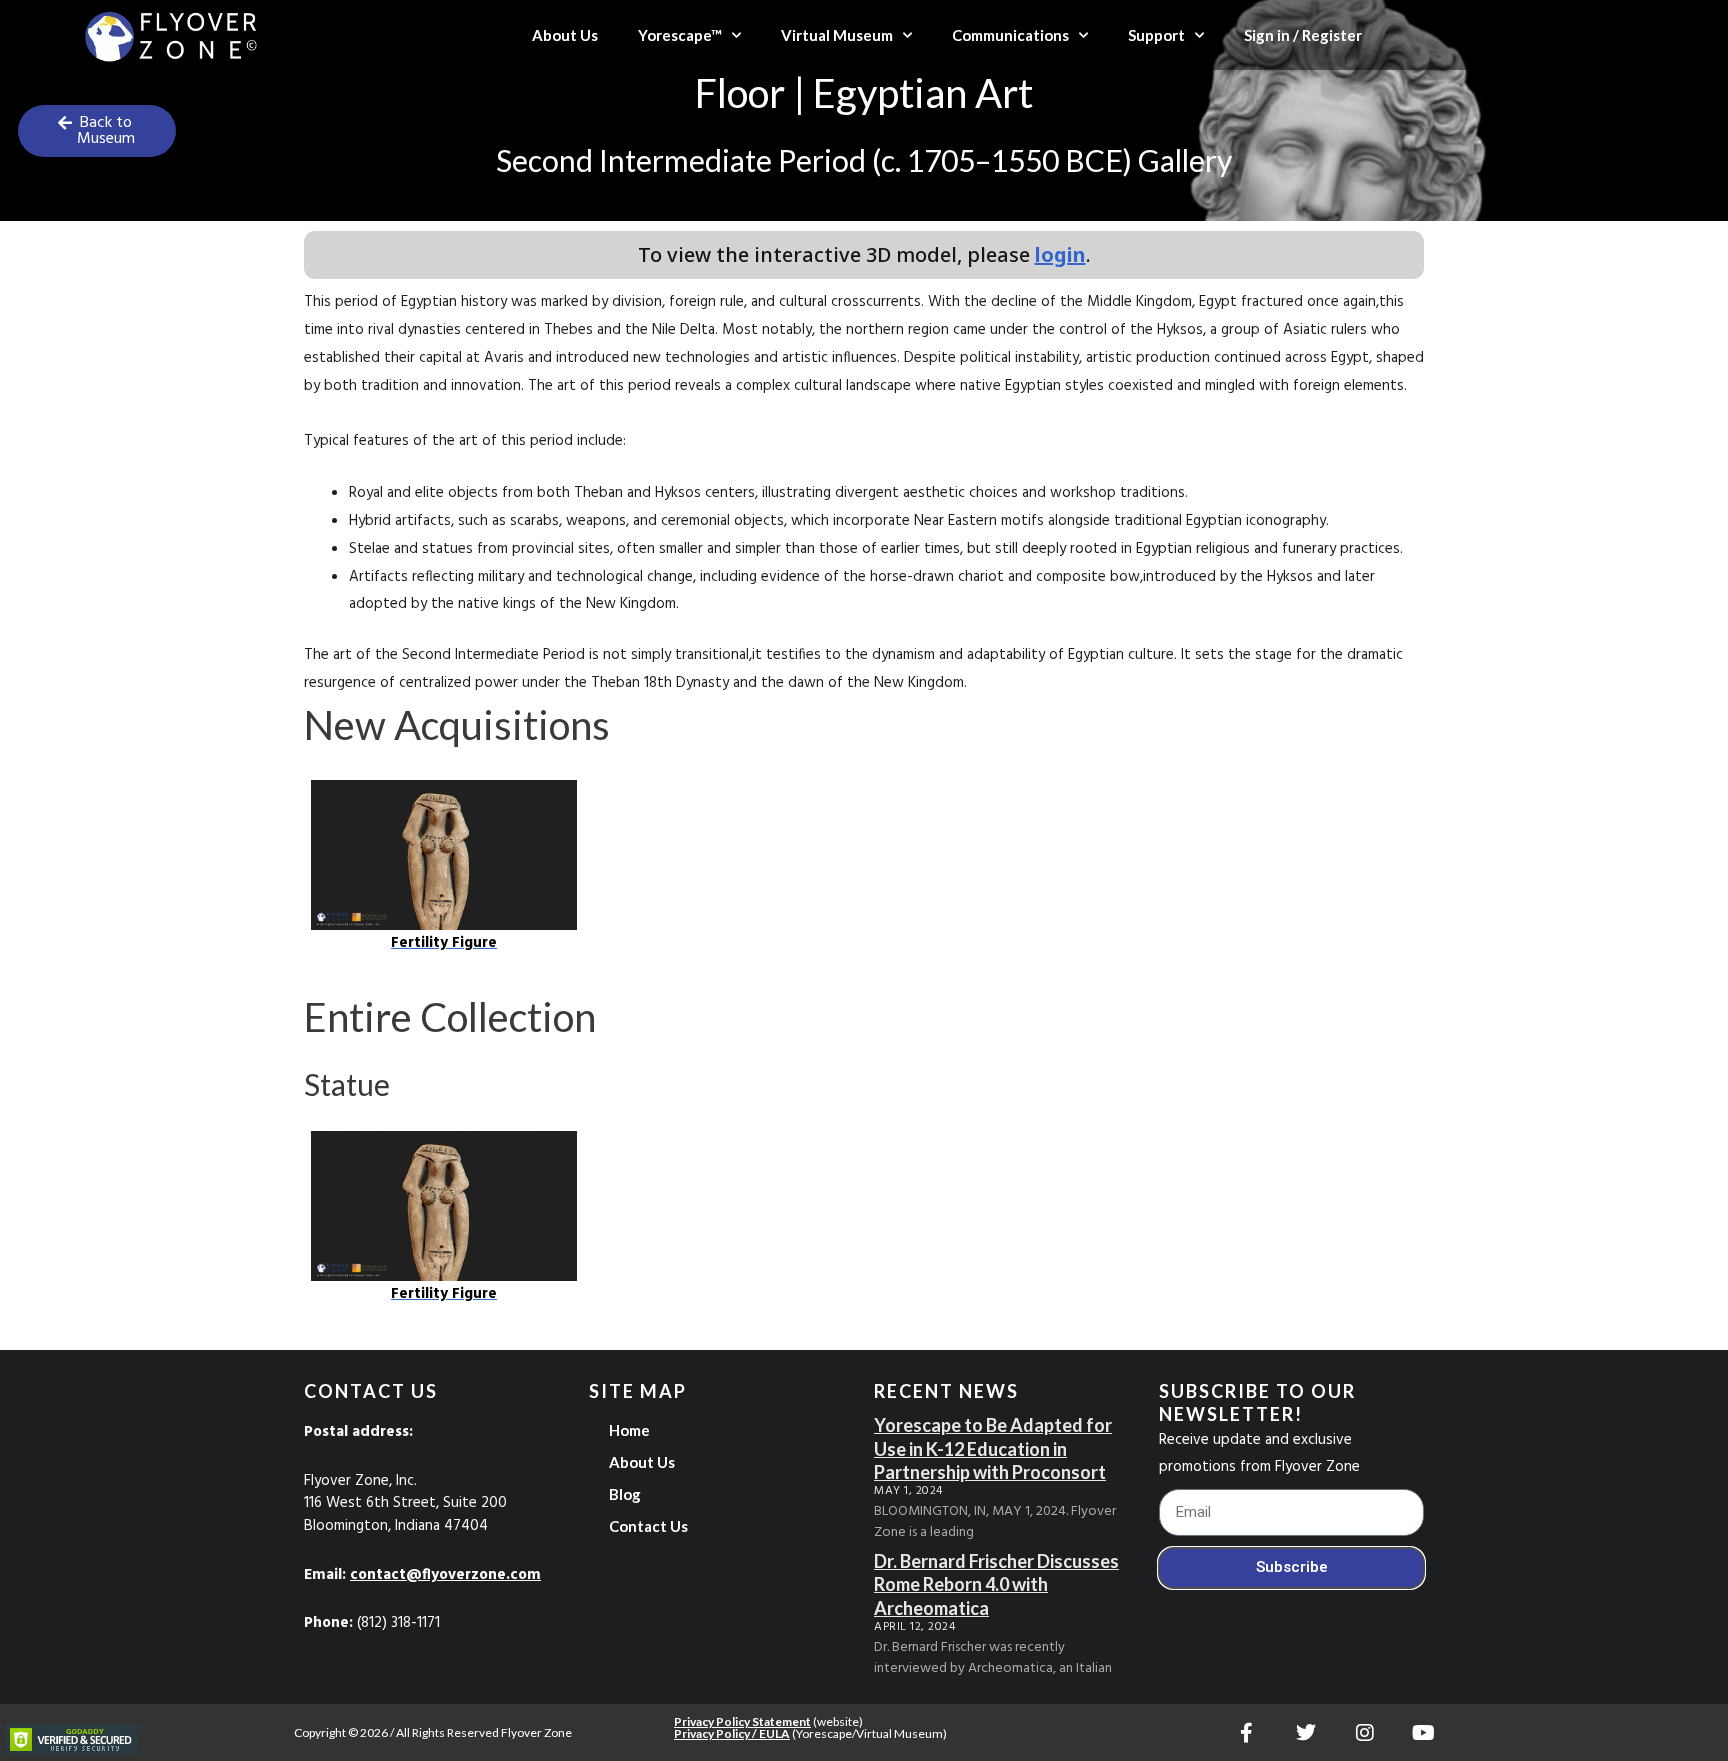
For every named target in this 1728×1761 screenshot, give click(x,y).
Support (1156, 35)
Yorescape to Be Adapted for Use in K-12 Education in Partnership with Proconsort (993, 1448)
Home (629, 1430)
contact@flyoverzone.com (445, 1575)
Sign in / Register (1303, 35)
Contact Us (648, 1526)
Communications (1010, 35)
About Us (565, 35)
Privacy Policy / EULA (732, 1733)
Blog (625, 1494)
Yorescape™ (680, 35)
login (1060, 254)
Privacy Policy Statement (742, 1721)
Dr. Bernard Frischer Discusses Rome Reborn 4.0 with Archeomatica (996, 1584)
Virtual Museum (837, 35)
